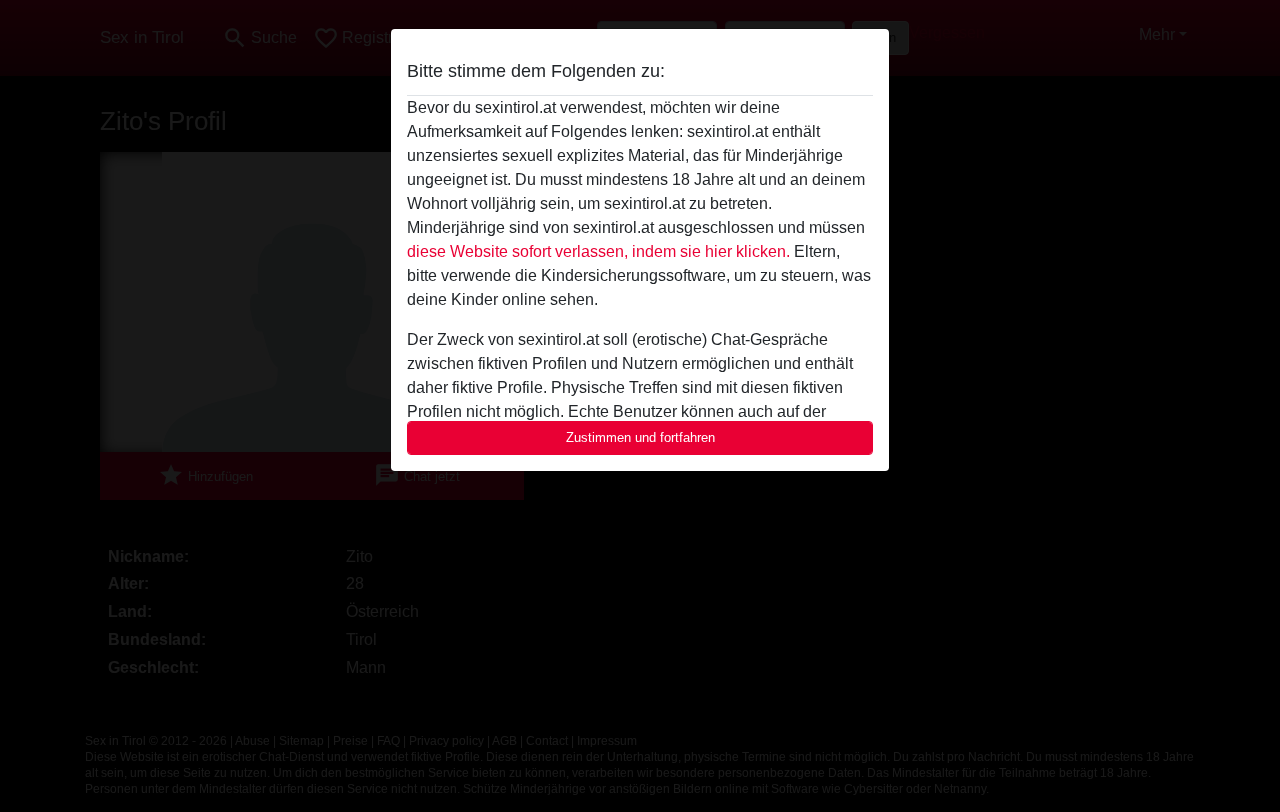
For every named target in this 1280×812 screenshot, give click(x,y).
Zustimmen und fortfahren (640, 437)
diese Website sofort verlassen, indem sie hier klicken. (598, 251)
